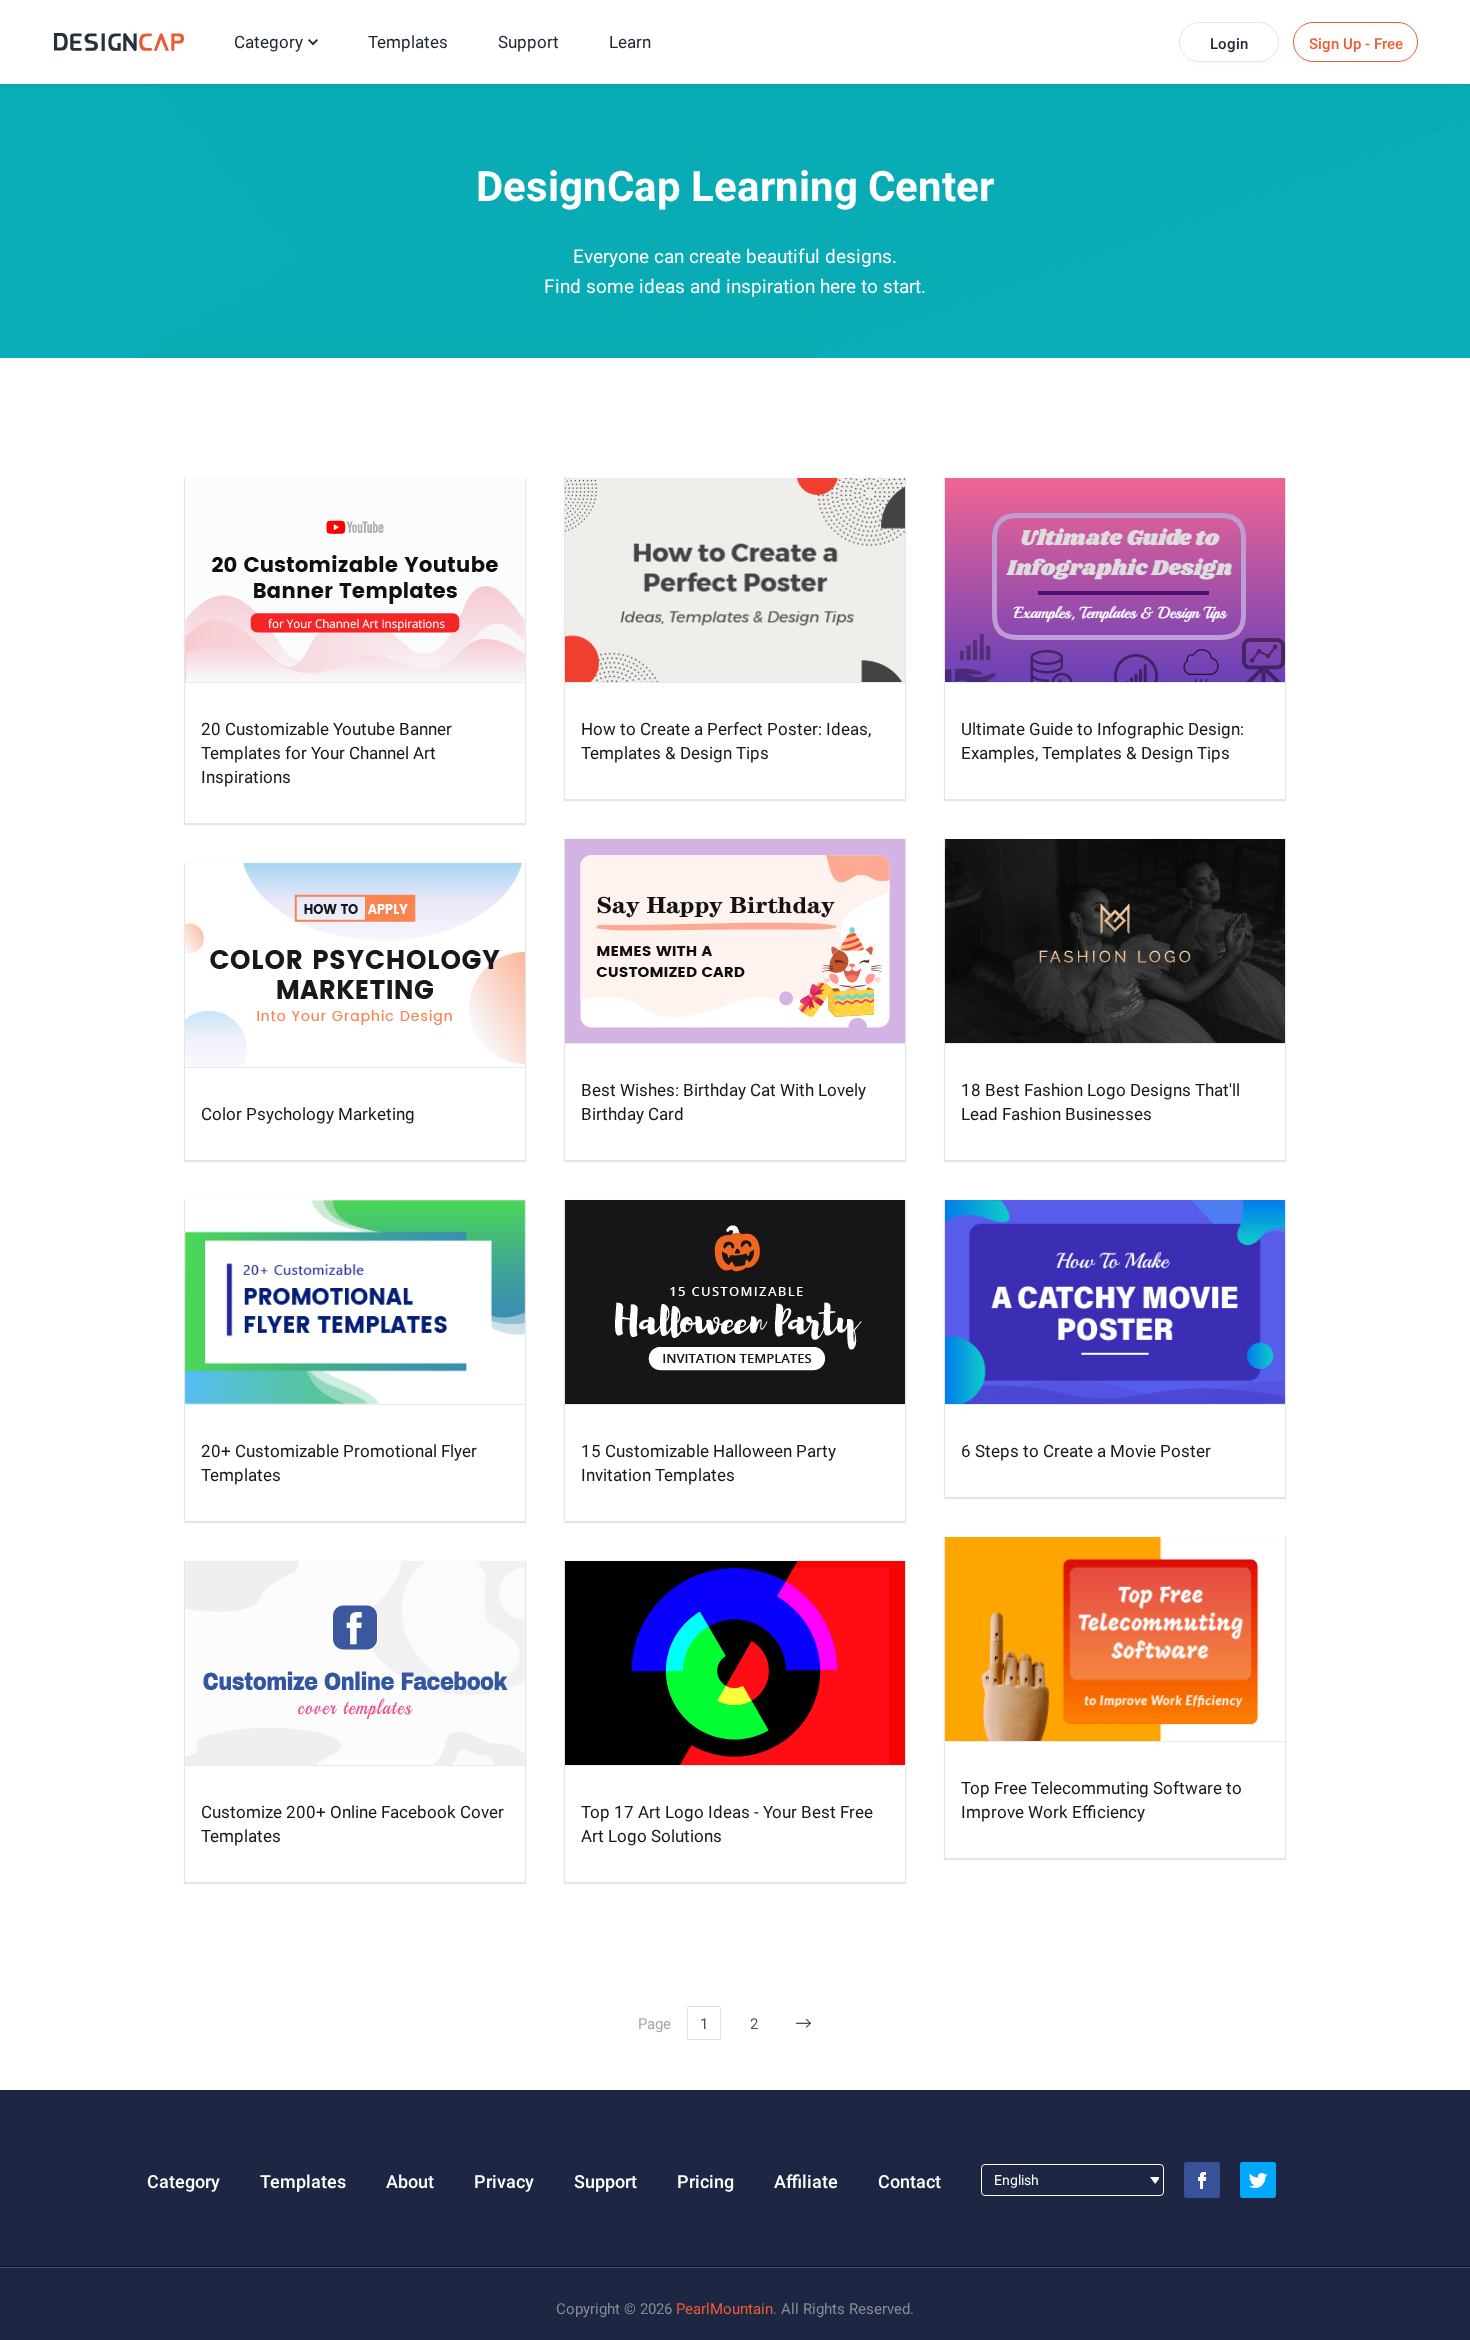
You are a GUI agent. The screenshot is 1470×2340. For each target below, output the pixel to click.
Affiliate (806, 2181)
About (410, 2181)
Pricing (705, 2181)
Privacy (504, 2181)
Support (528, 42)
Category (268, 42)
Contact (909, 2181)
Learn (630, 42)
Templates (408, 42)
